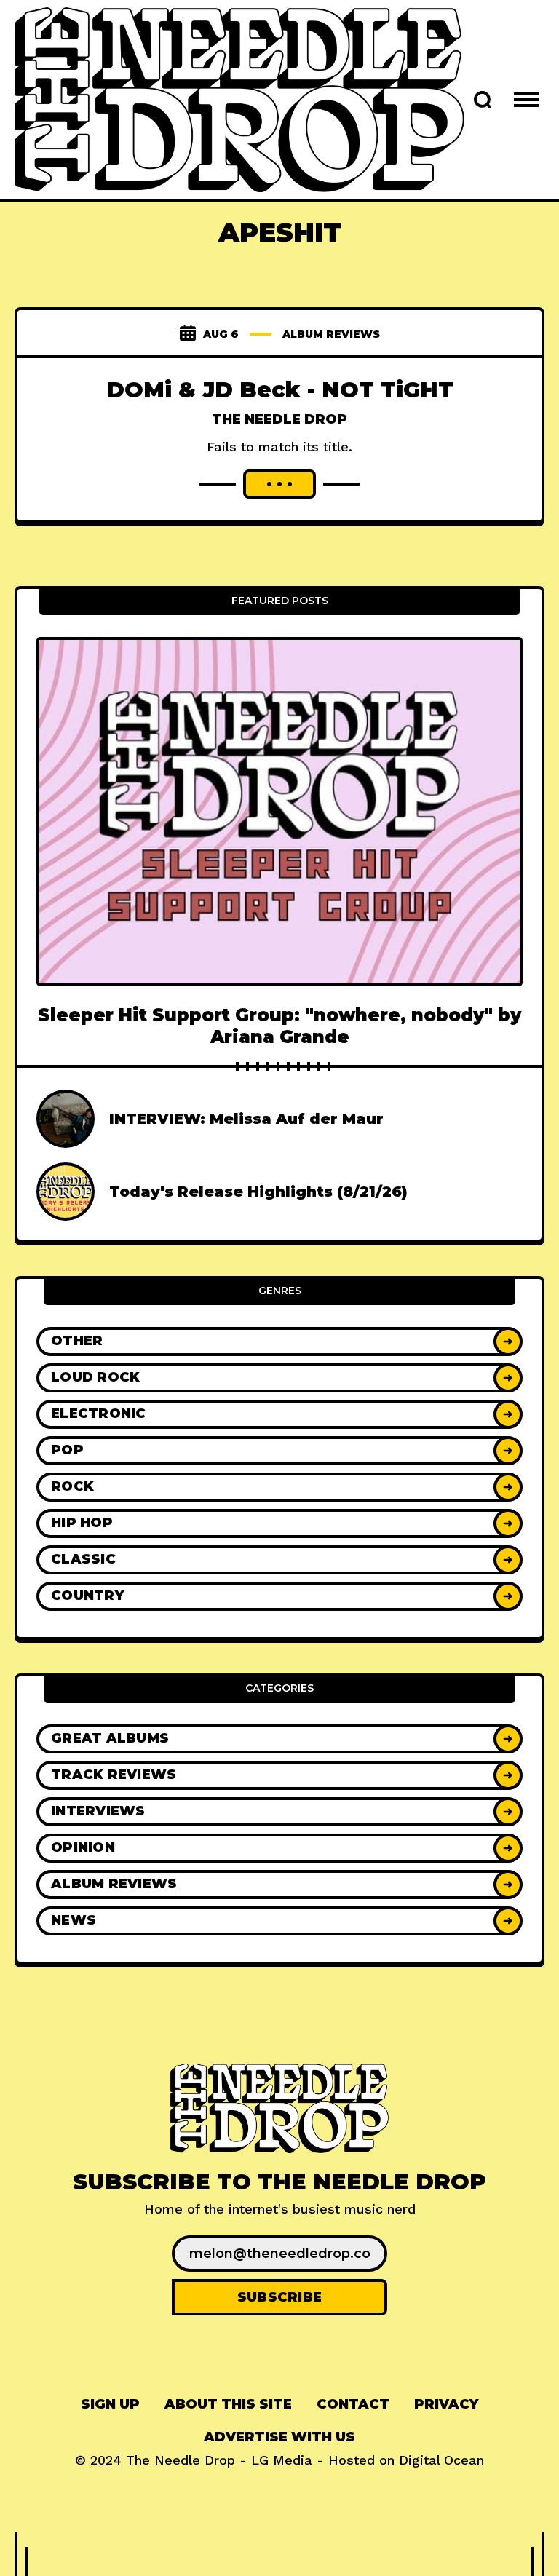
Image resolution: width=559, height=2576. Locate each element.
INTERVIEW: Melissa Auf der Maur (246, 1119)
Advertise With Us (279, 2437)
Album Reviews (331, 334)
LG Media (282, 2460)
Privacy (446, 2404)
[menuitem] (110, 2405)
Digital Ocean (441, 2460)
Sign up (110, 2404)
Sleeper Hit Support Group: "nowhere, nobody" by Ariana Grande (279, 1026)
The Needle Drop (279, 419)
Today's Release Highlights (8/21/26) (258, 1192)
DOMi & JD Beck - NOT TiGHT (280, 390)
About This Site (228, 2404)
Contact (353, 2404)
